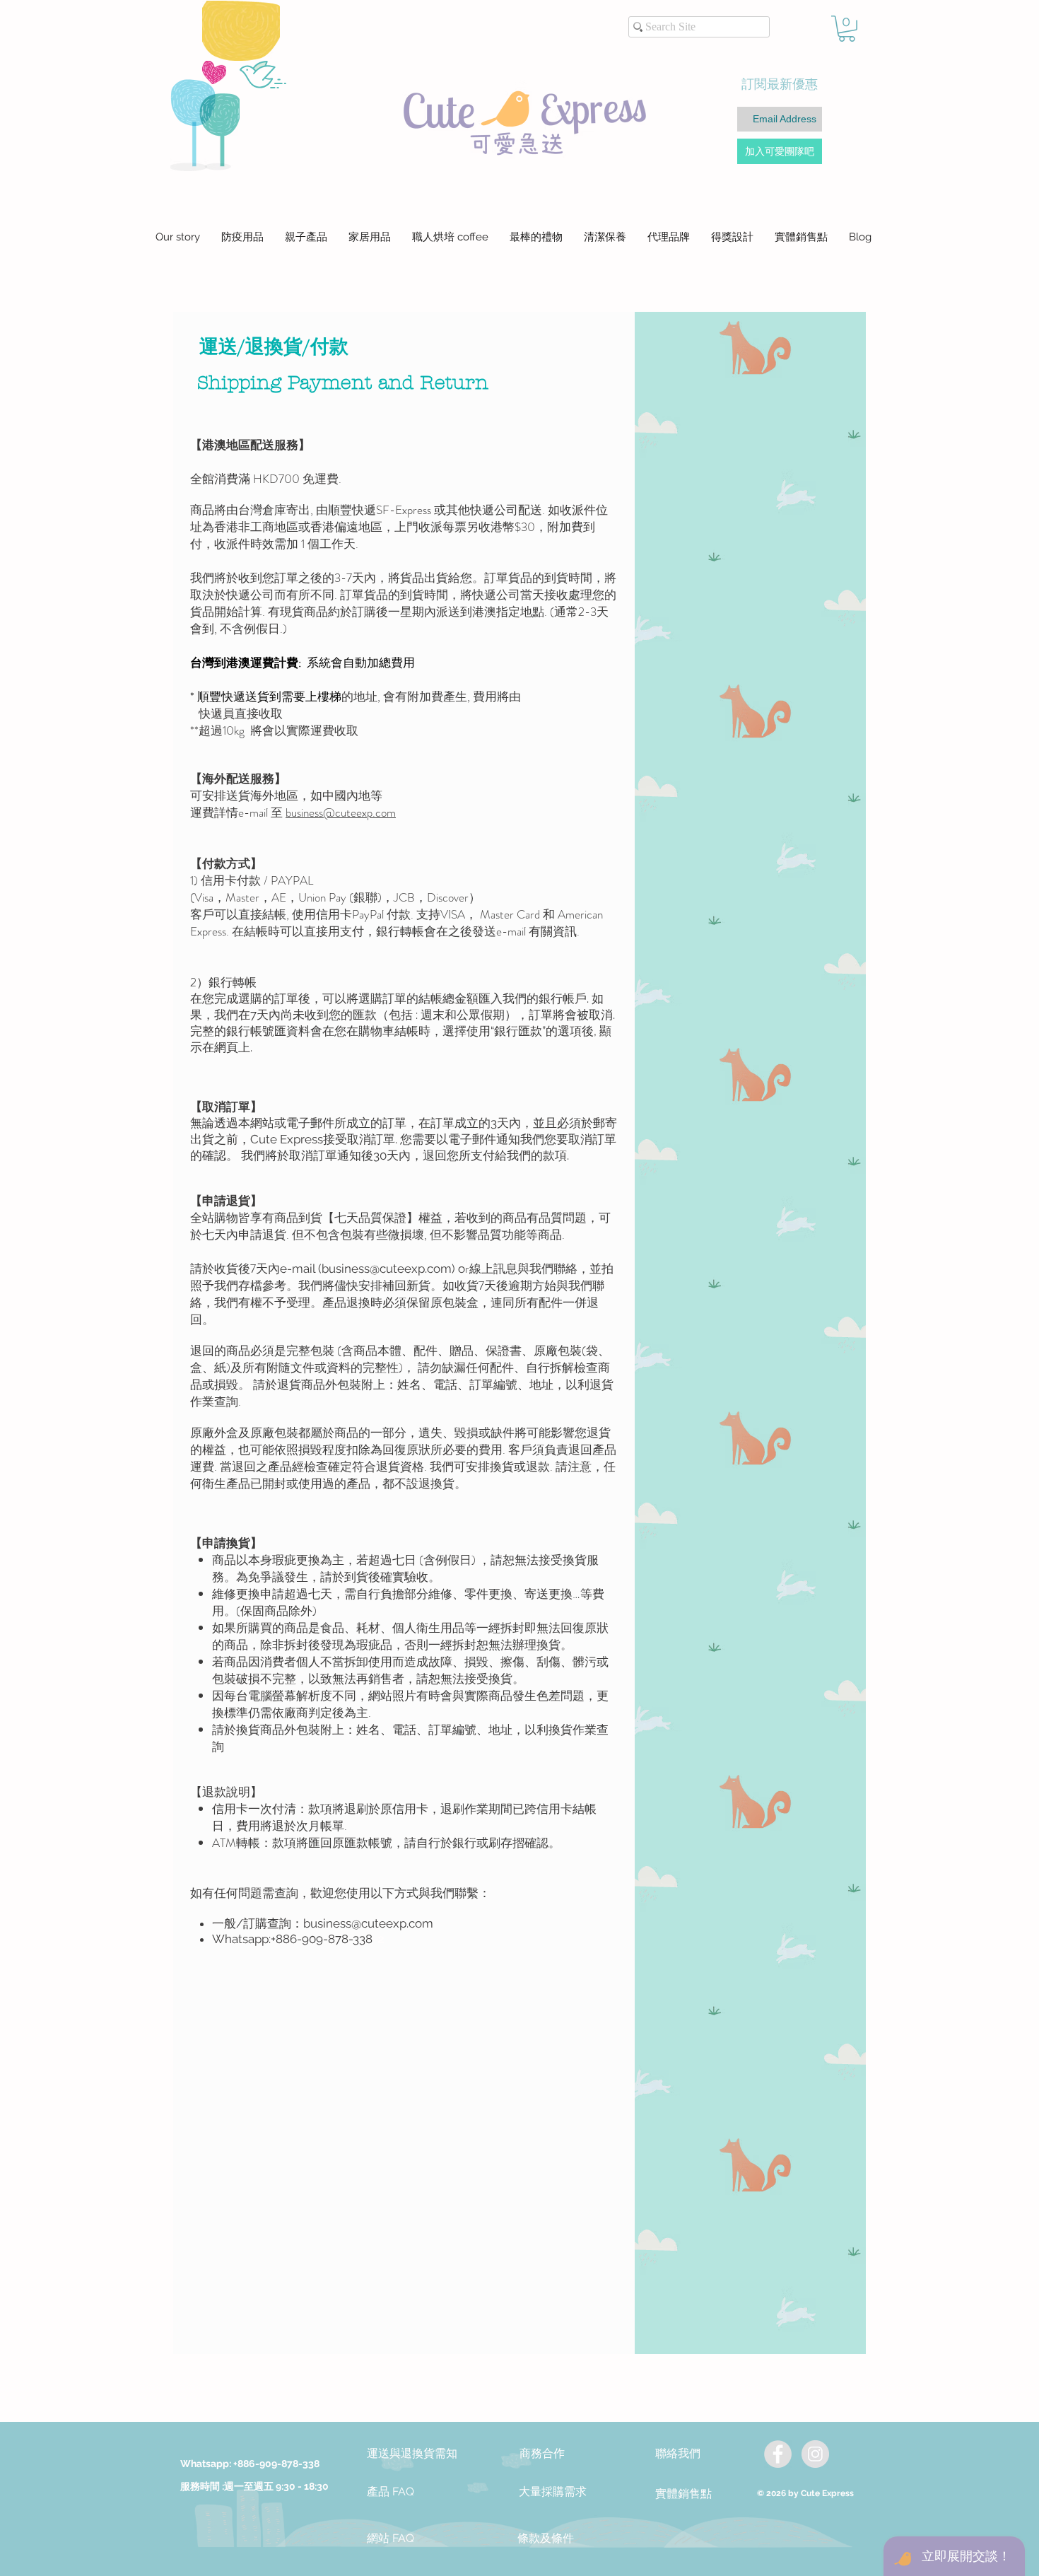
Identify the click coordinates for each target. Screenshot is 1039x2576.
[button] (847, 29)
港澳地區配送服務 (250, 445)
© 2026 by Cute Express (805, 2493)
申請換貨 (226, 1543)
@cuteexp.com (359, 812)
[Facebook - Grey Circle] (778, 2454)
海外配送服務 (238, 779)
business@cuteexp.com (387, 1269)
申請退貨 (226, 1201)
